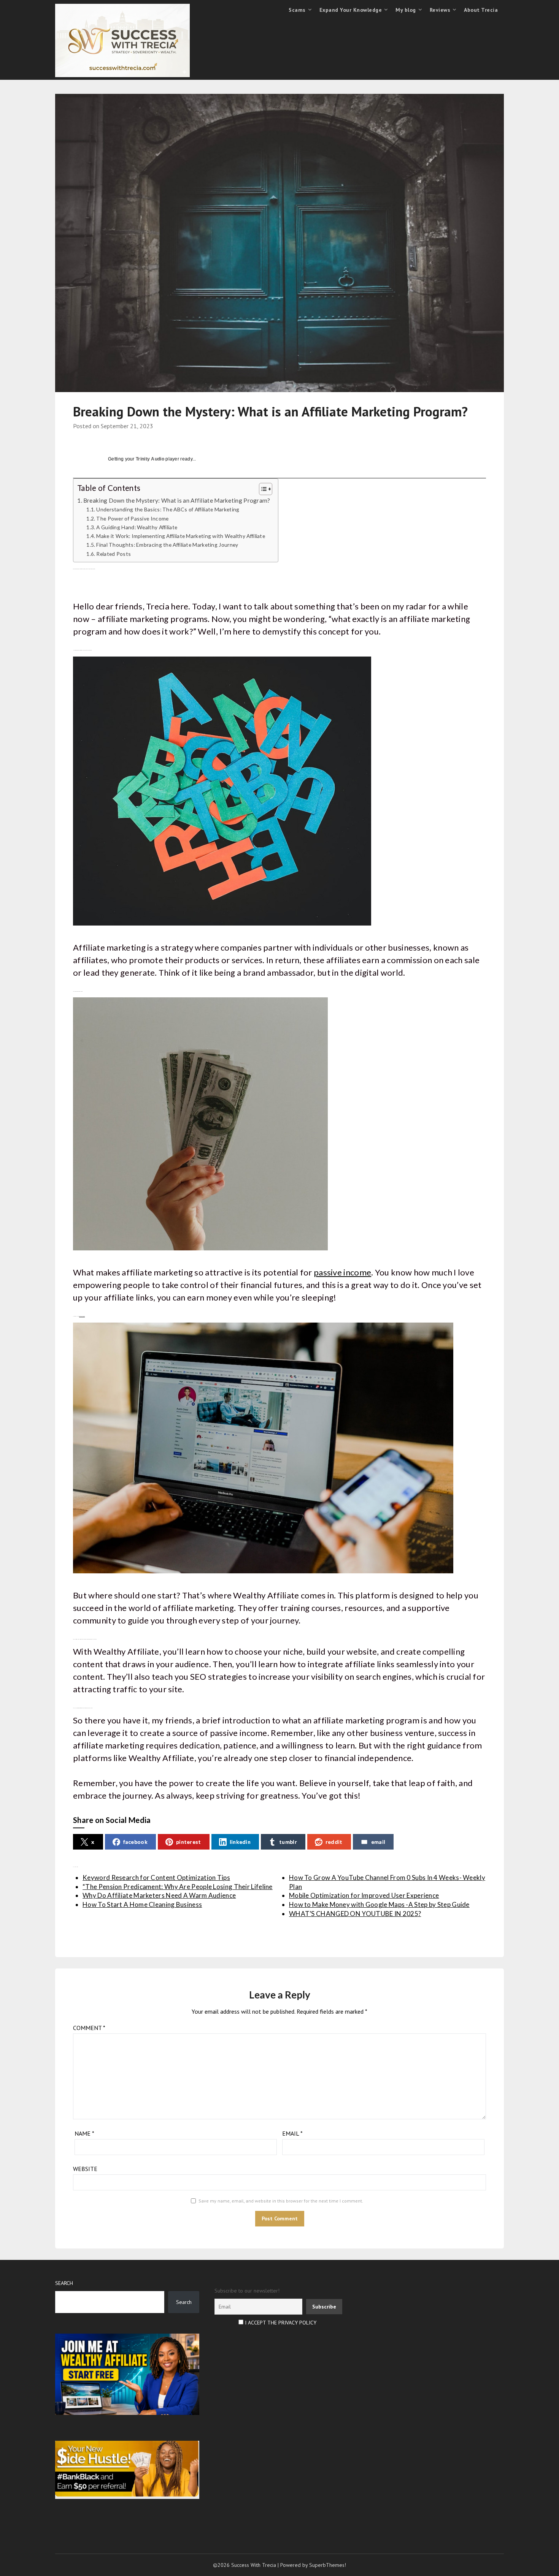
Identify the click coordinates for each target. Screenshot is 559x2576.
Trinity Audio (150, 459)
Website (85, 2169)
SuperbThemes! (328, 2565)
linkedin (240, 1842)
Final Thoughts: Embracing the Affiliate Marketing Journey (167, 545)
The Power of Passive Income (132, 518)
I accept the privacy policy (280, 2323)
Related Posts (114, 554)
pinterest (189, 1842)
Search (64, 2283)
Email (292, 2133)
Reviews (440, 10)
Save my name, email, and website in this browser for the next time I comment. (281, 2201)
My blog (406, 10)
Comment (89, 2028)
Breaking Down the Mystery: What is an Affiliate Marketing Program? (177, 500)
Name (84, 2133)
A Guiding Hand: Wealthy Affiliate (137, 527)
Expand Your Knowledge (351, 10)
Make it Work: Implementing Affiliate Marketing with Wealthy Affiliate (181, 536)
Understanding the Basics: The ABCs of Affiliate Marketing (168, 509)
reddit (334, 1842)
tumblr (288, 1842)
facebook (135, 1842)
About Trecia (481, 10)
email (378, 1842)
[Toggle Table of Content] (262, 489)
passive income (342, 1272)
